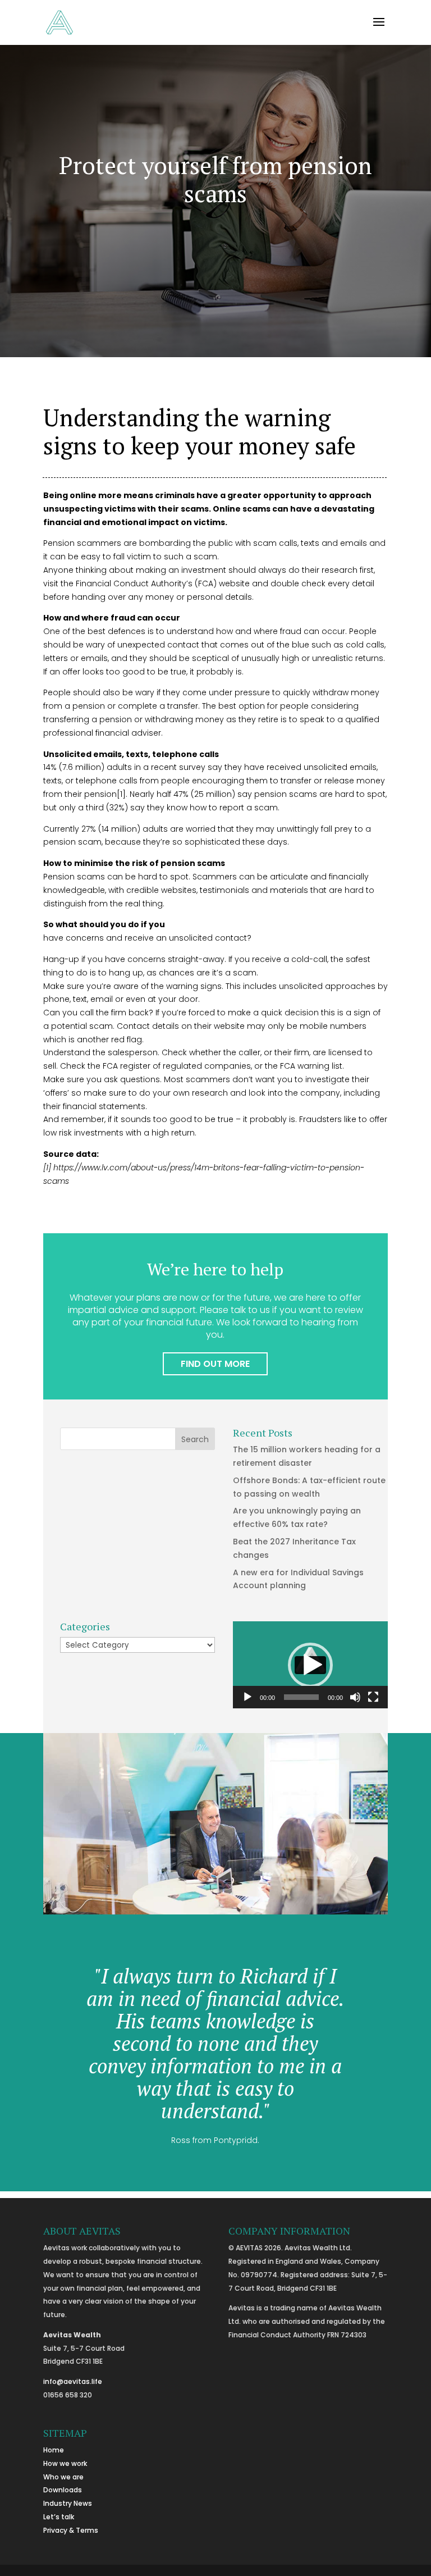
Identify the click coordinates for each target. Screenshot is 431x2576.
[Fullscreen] (373, 1697)
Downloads (63, 2490)
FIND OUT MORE (215, 1364)
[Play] (247, 1697)
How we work (65, 2463)
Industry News (68, 2503)
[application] (310, 1665)
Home (54, 2450)
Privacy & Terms (71, 2530)
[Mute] (355, 1697)
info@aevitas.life (73, 2381)
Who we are (63, 2477)
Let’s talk (59, 2517)
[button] (310, 1665)
